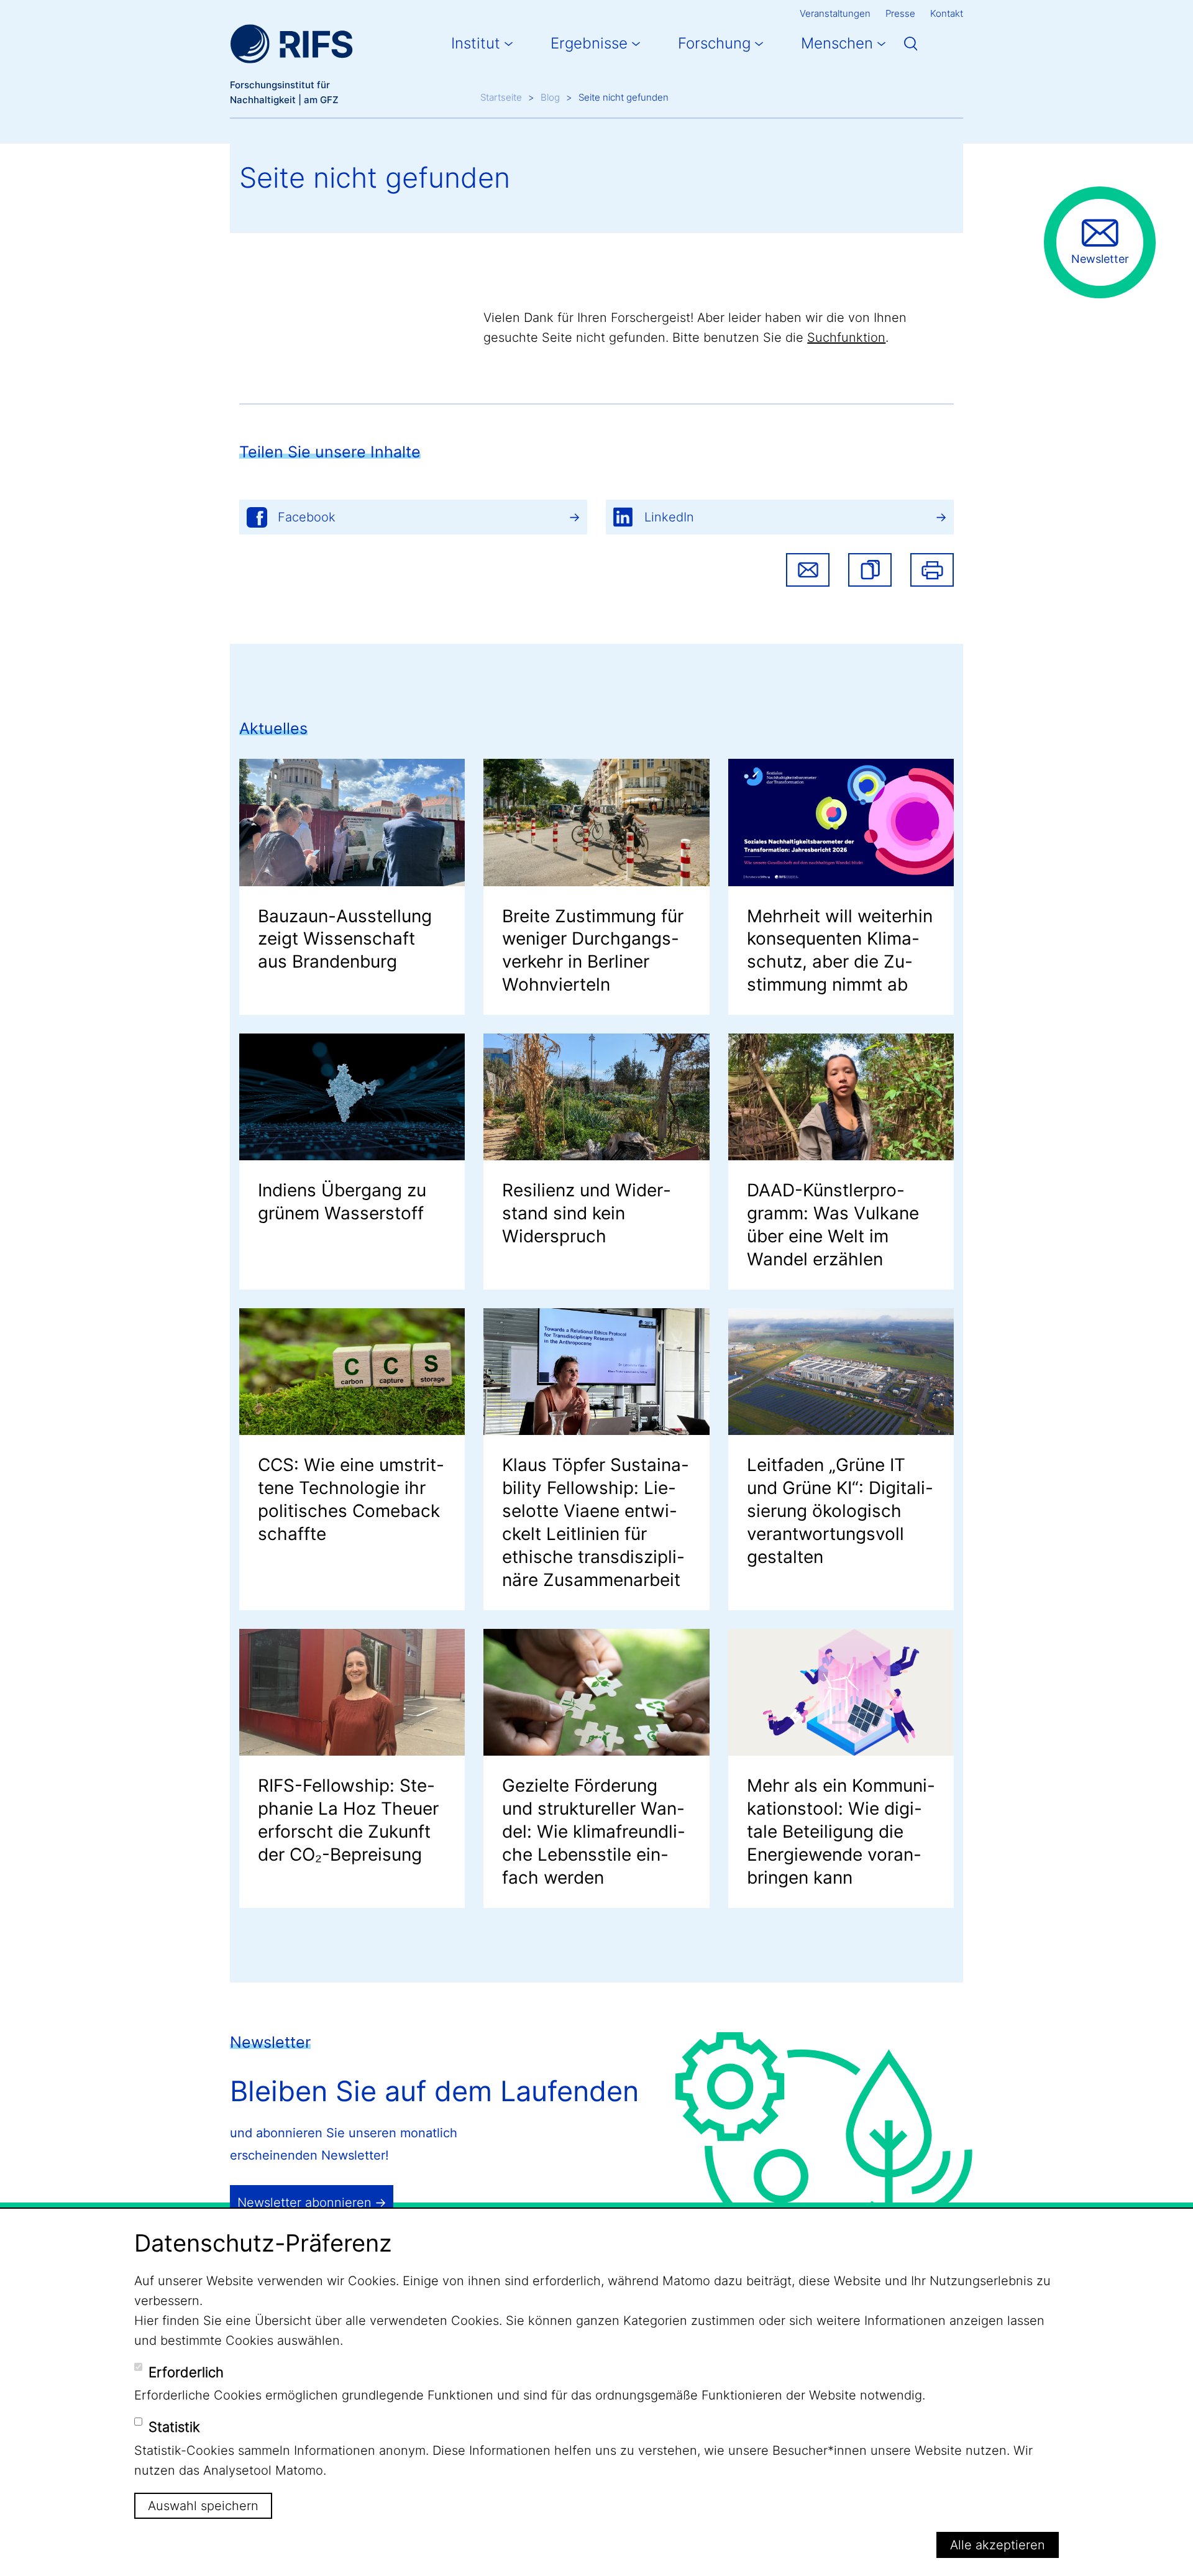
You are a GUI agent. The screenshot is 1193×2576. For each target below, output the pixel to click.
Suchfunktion (846, 337)
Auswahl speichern (203, 2506)
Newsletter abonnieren (304, 2202)
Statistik (174, 2427)
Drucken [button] (932, 570)
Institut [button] (476, 43)
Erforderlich (186, 2372)
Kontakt (947, 13)
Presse (900, 13)
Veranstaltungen (835, 13)
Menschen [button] (837, 43)
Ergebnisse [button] (589, 43)
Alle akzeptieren (998, 2544)
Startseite (501, 97)
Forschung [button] (714, 43)
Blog (550, 97)
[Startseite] (291, 44)
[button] (870, 570)
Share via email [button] (808, 570)
